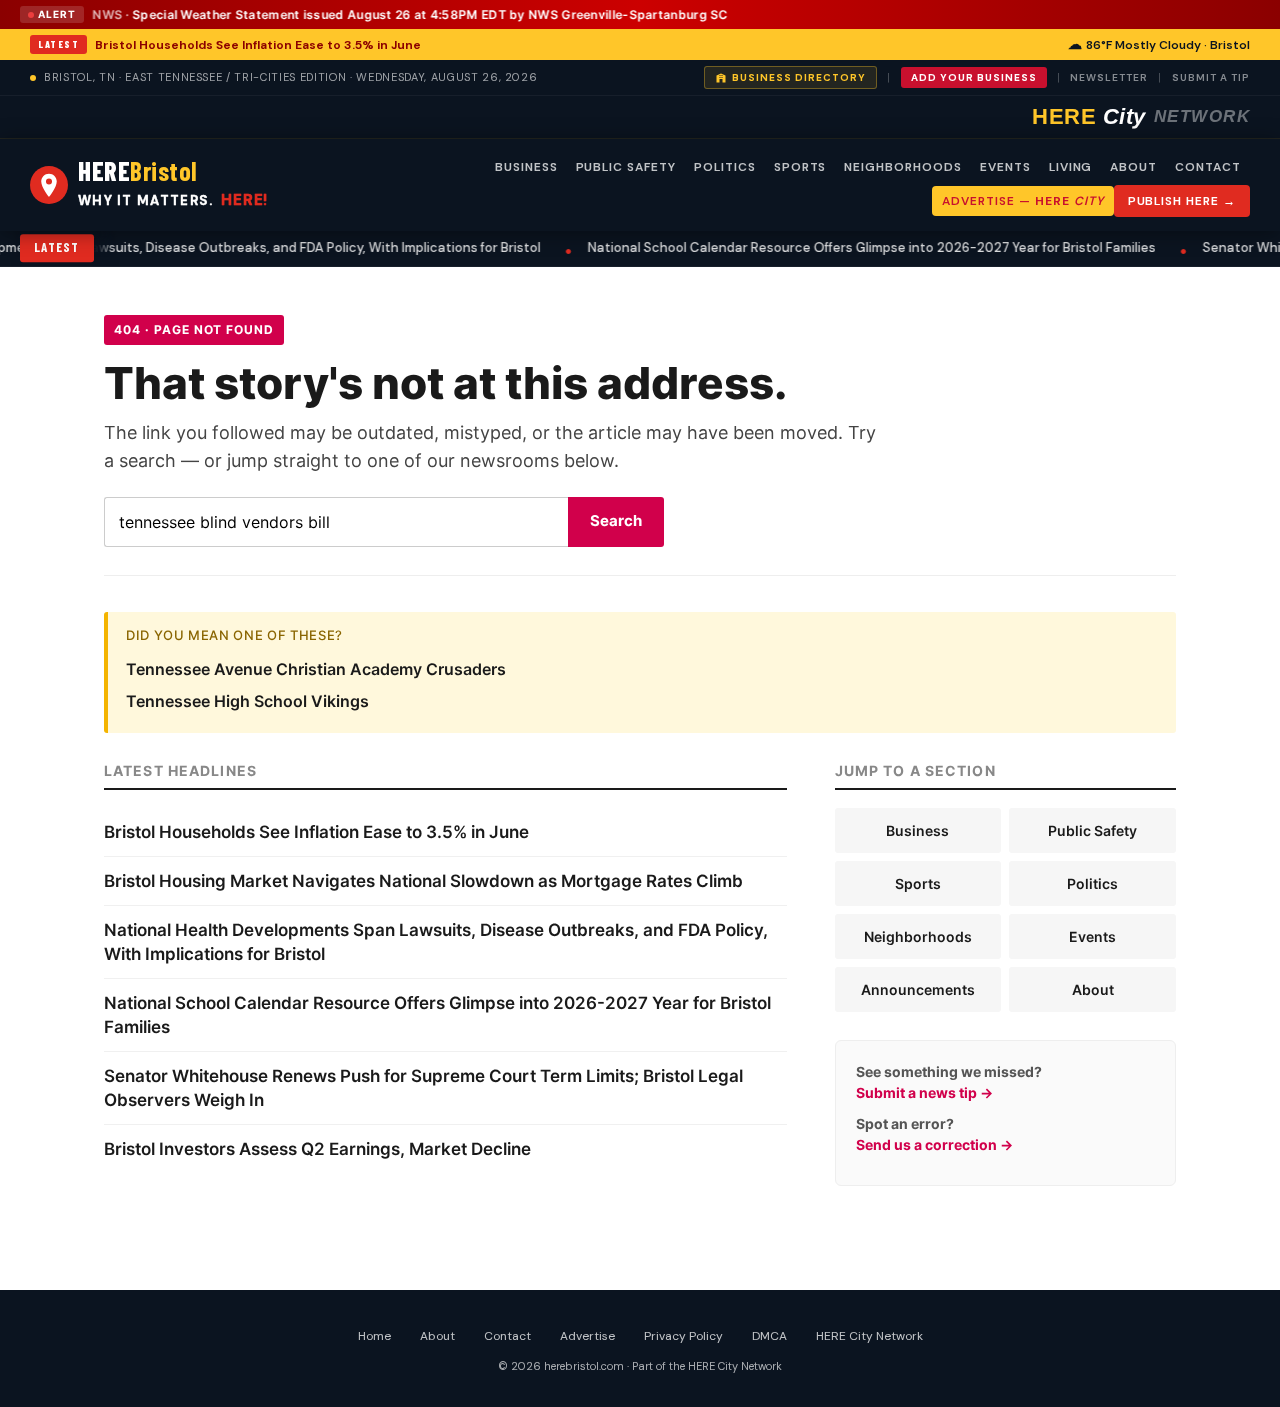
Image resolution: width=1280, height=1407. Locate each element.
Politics (1092, 883)
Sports (918, 883)
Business (917, 830)
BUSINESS (526, 167)
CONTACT (1208, 167)
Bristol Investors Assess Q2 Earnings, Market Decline (317, 1149)
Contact (507, 1336)
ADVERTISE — (1022, 201)
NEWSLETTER (1109, 77)
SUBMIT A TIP (1211, 77)
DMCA (769, 1336)
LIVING (1071, 167)
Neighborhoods (918, 936)
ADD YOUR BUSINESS (974, 77)
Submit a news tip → (924, 1092)
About (1093, 989)
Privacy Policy (683, 1336)
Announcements (918, 989)
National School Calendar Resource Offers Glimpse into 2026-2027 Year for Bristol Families (784, 247)
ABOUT (1133, 167)
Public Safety (1092, 830)
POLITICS (725, 167)
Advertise (587, 1336)
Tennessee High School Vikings (247, 701)
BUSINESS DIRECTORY (799, 77)
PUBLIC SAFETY (626, 167)
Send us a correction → (934, 1144)
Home (374, 1336)
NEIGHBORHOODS (902, 167)
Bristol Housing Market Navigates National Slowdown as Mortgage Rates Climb (423, 881)
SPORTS (800, 167)
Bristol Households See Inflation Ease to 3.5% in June (258, 45)
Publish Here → (1182, 201)
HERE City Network (869, 1336)
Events (1092, 936)
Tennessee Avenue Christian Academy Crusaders (316, 669)
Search (616, 520)
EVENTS (1005, 167)
